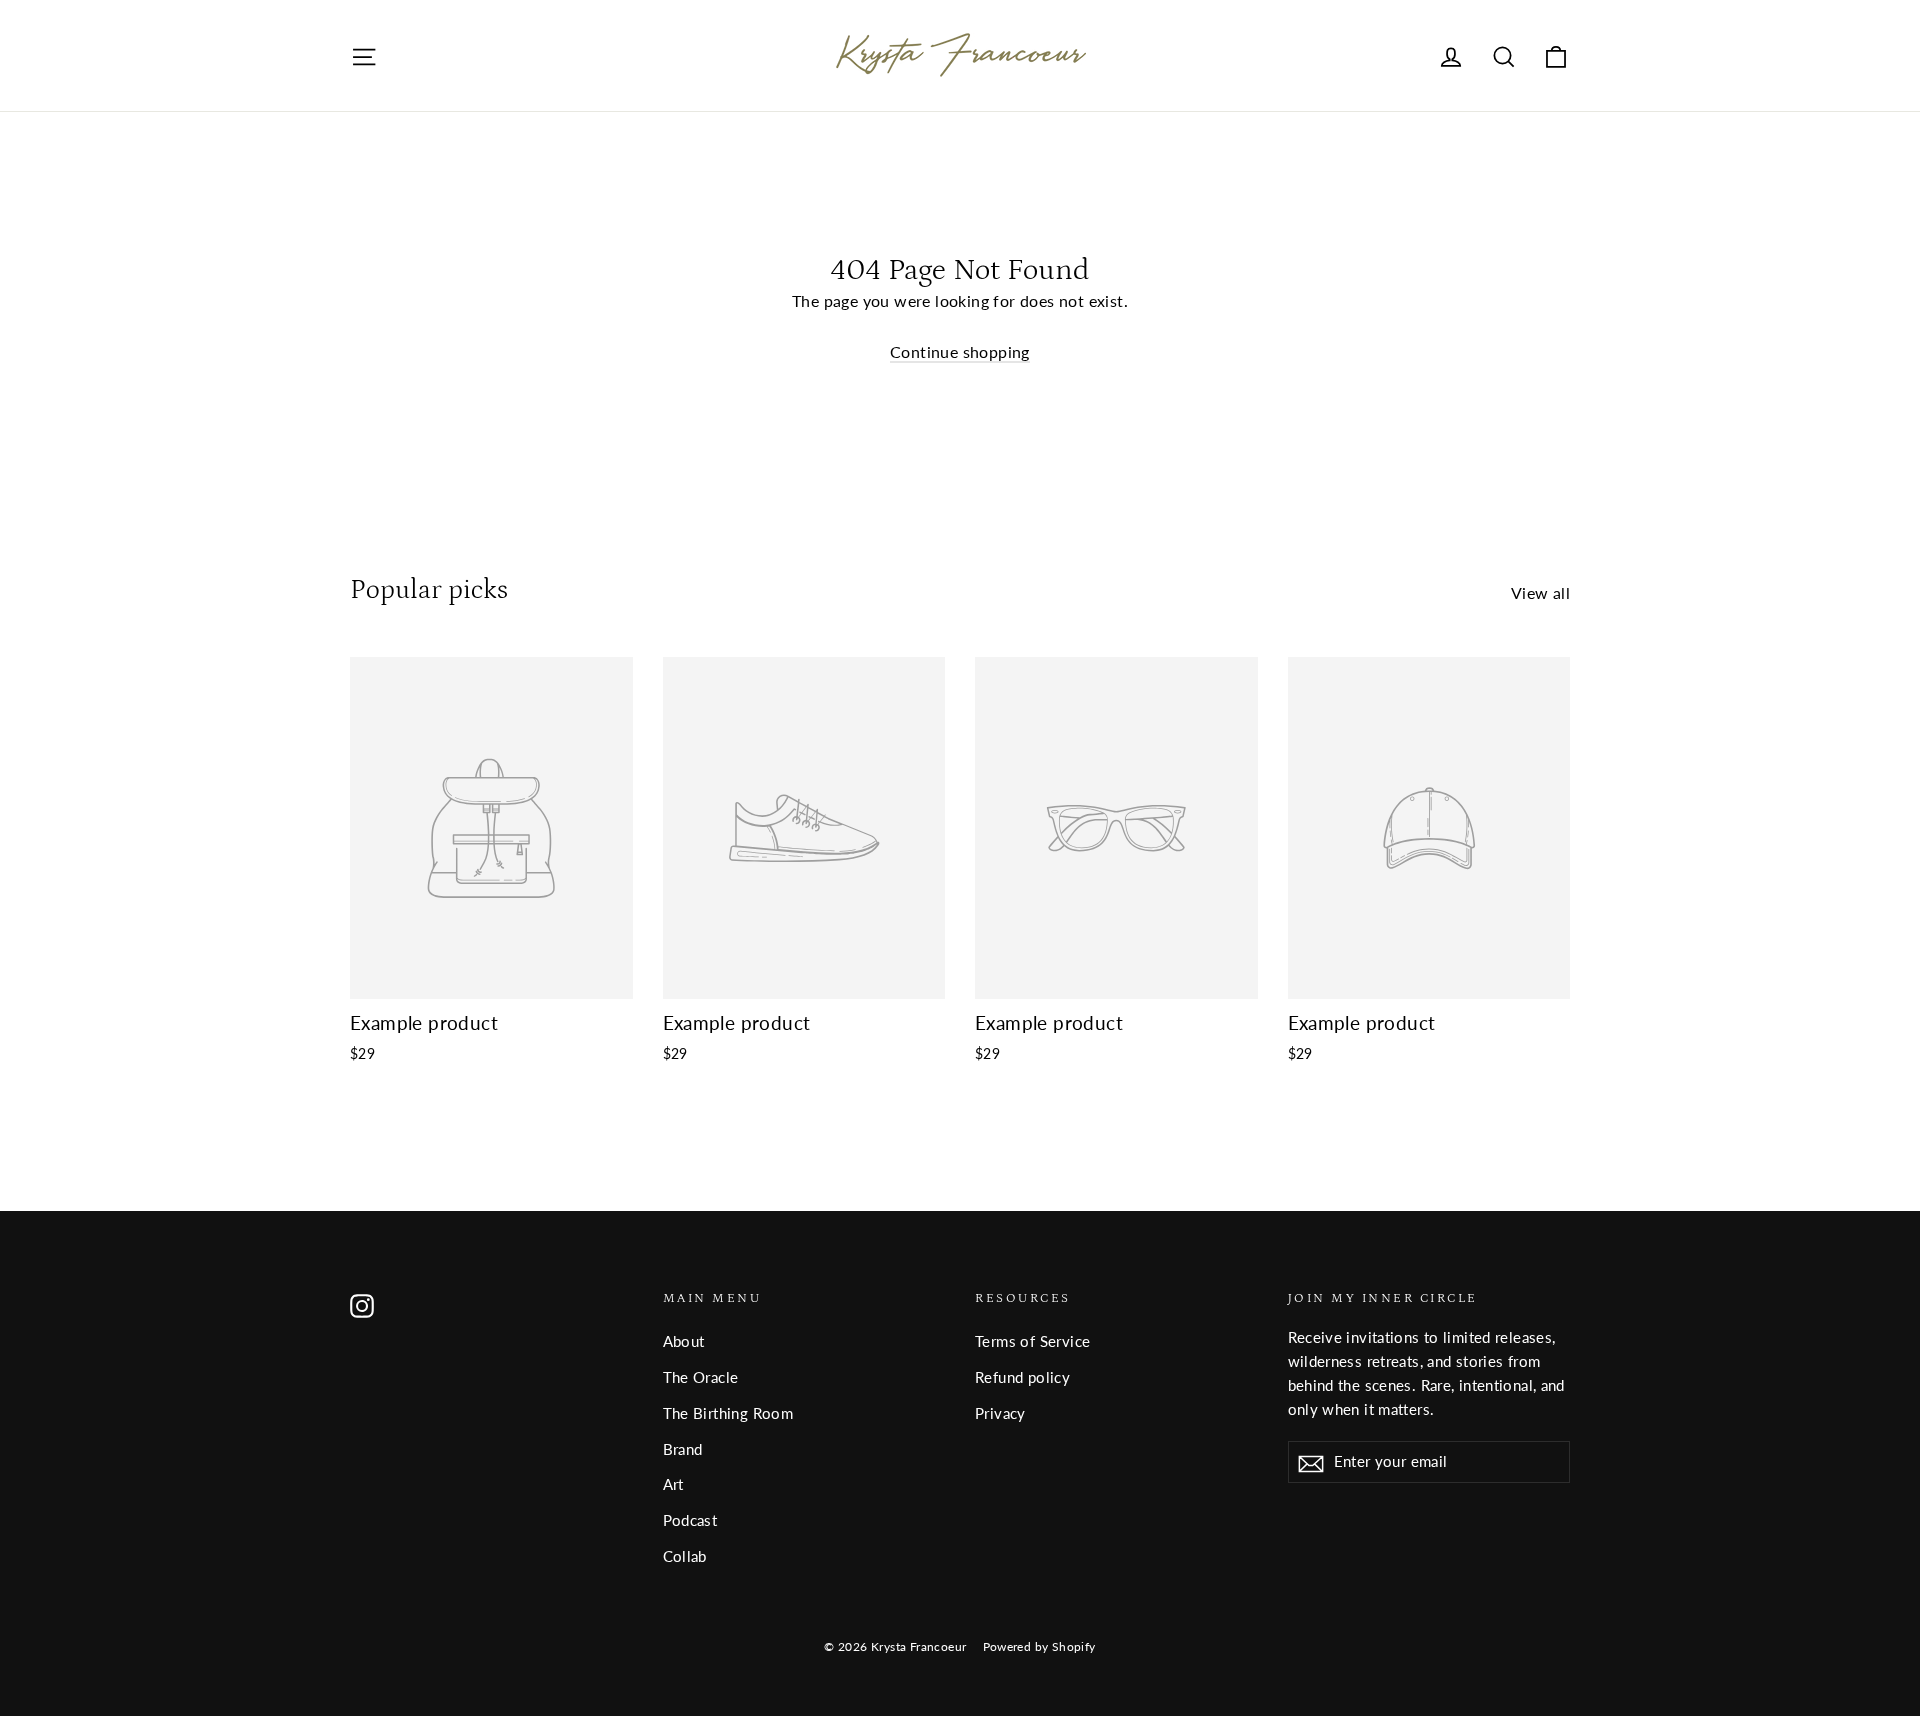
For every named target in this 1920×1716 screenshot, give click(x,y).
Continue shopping (960, 351)
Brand (683, 1449)
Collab (685, 1556)
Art (673, 1484)
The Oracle (701, 1377)
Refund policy (1022, 1377)
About (684, 1341)
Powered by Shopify (1039, 1646)
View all (1540, 592)
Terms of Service (1032, 1341)
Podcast (690, 1520)
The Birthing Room (728, 1413)
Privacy (1000, 1413)
